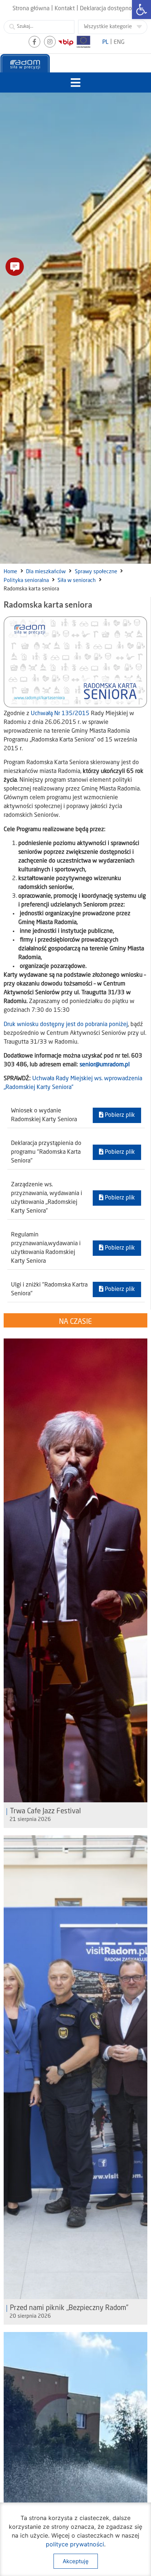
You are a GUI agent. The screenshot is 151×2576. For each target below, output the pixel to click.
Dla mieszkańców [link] (46, 572)
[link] (141, 10)
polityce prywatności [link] (75, 2544)
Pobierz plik (119, 1115)
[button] (76, 82)
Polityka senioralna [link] (26, 581)
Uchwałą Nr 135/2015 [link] (60, 714)
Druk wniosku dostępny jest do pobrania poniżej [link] (66, 1025)
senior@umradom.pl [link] (105, 1065)
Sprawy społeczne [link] (96, 572)
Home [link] (10, 572)
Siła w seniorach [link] (77, 581)
